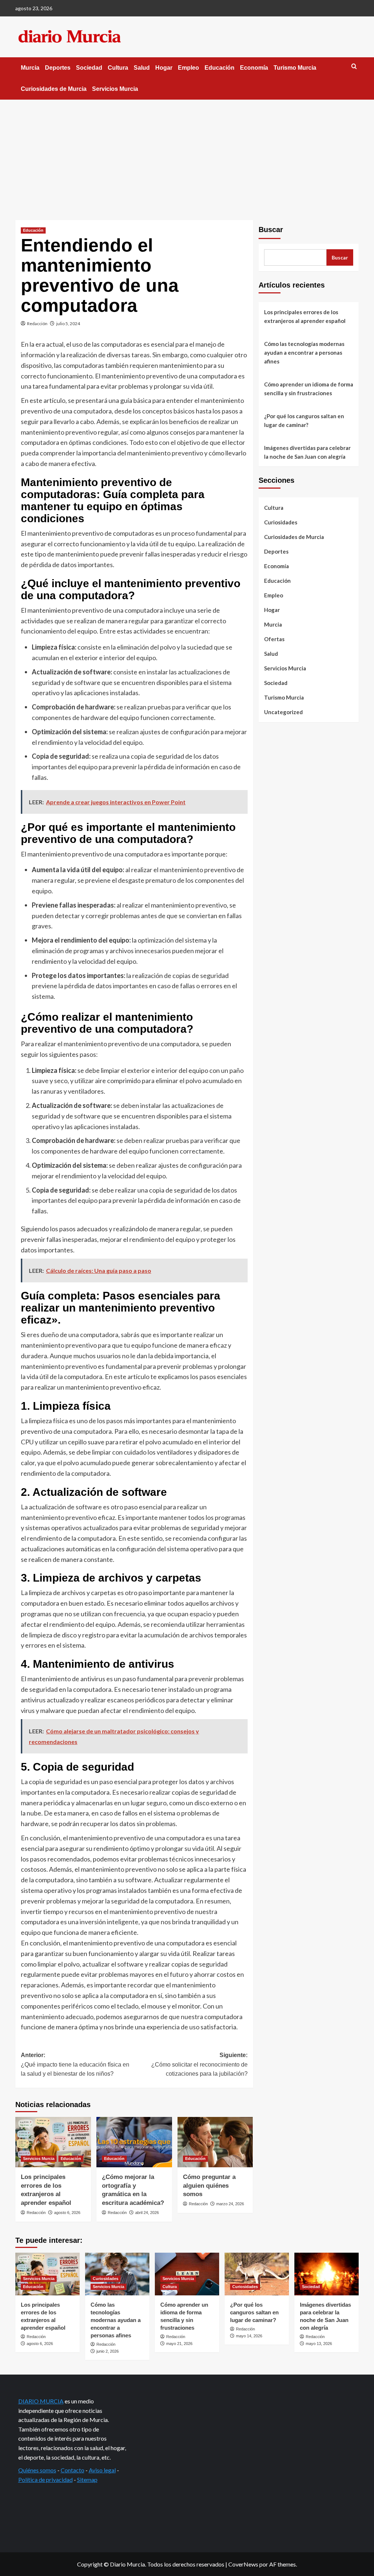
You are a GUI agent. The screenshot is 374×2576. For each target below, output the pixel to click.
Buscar (271, 230)
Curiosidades (281, 522)
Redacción (37, 324)
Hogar (164, 68)
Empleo (188, 68)
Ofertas (274, 639)
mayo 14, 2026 (249, 2336)
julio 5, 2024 (68, 324)
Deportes (58, 68)
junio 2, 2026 (108, 2351)
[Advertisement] (187, 154)
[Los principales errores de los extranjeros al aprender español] (53, 2142)
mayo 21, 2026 (179, 2344)
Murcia (30, 68)
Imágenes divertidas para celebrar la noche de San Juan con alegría (307, 452)
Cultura (118, 68)
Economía (254, 68)
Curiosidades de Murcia (54, 89)
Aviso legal (102, 2470)
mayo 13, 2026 (319, 2344)
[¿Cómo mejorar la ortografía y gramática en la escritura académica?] (134, 2142)
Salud (142, 68)
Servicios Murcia (115, 89)
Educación (220, 68)
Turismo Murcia (295, 68)
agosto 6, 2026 (67, 2213)
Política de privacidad (45, 2479)
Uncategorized (283, 712)
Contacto (72, 2470)
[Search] (354, 67)
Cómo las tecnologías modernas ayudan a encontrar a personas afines (304, 353)
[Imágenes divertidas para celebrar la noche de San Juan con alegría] (327, 2274)
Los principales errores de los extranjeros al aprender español (305, 316)
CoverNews (243, 2564)
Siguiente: (199, 2064)
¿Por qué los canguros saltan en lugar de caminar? (304, 420)
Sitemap (87, 2479)
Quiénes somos (37, 2470)
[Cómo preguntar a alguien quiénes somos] (215, 2142)
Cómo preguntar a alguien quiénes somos (209, 2186)
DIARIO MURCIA (41, 2401)
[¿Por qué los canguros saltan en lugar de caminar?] (257, 2274)
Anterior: (75, 2064)
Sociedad (89, 68)
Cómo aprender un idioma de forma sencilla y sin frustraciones (309, 389)
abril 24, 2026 (147, 2213)
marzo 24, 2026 (230, 2204)
